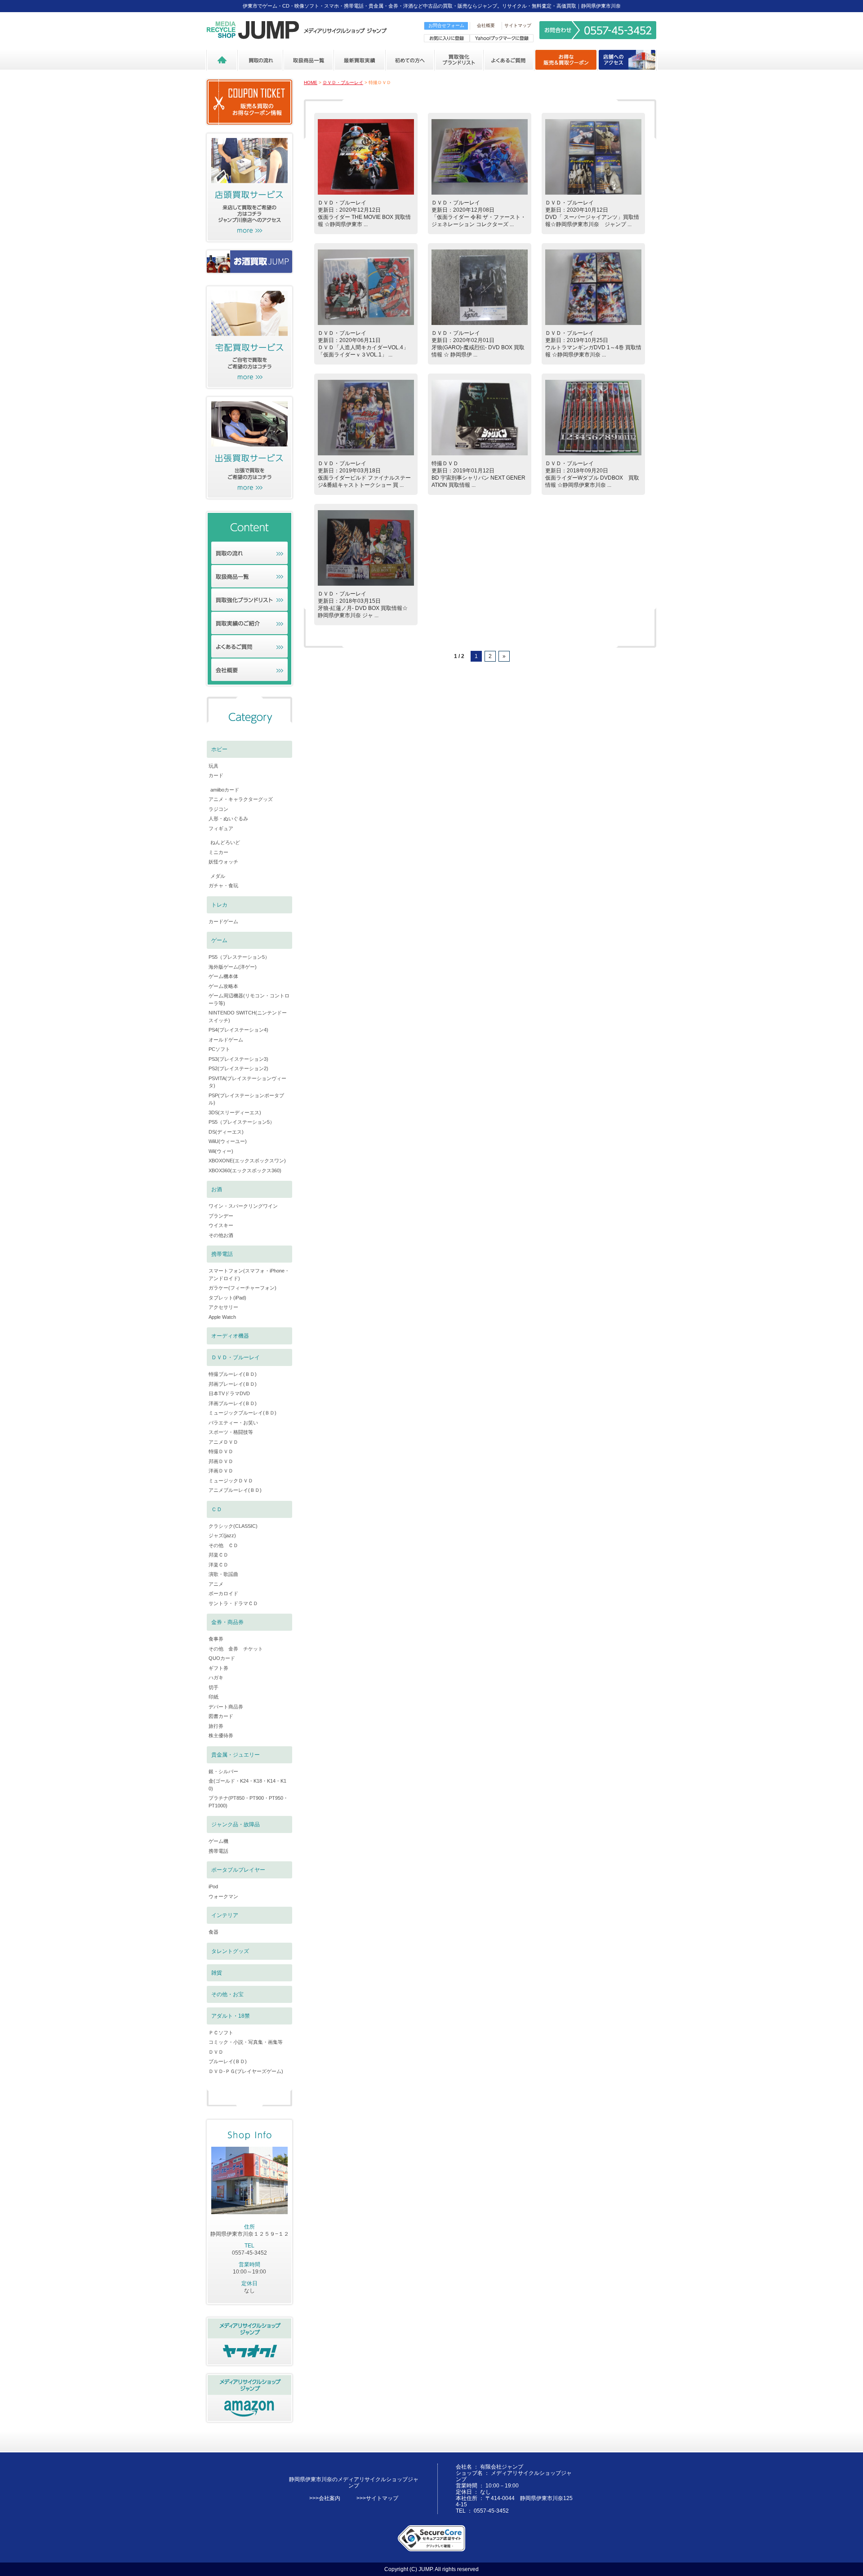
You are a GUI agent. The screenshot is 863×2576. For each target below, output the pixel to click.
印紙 (214, 1697)
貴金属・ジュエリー (236, 1755)
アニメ (216, 1584)
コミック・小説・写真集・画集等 (246, 2042)
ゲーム (219, 940)
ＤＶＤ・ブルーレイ (343, 82)
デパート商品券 (226, 1707)
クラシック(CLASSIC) (233, 1526)
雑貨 (217, 1973)
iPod (213, 1886)
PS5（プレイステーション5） (242, 1122)
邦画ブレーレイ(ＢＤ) (233, 1384)
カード (216, 775)
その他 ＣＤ (223, 1545)
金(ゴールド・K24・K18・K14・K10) (247, 1785)
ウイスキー (221, 1225)
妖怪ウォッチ (223, 862)
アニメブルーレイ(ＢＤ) (235, 1490)
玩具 (214, 766)
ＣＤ (217, 1509)
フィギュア (221, 828)
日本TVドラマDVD (229, 1393)
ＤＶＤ (216, 2052)
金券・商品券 (227, 1622)
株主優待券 (221, 1735)
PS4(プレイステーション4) (238, 1030)
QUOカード (222, 1658)
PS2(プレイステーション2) (238, 1068)
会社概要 (486, 25)
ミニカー (218, 852)
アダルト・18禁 (231, 2016)
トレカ (219, 905)
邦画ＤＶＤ (221, 1461)
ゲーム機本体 (223, 976)
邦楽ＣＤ (218, 1555)
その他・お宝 (227, 1994)
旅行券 (216, 1726)
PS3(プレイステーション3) (238, 1059)
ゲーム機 (218, 1841)
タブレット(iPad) (227, 1298)
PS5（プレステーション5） (239, 957)
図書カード (221, 1716)
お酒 (217, 1189)
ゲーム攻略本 (223, 986)
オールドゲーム (226, 1040)
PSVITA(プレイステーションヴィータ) (247, 1082)
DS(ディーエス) (226, 1132)
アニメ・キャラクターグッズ (241, 799)
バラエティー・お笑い (233, 1423)
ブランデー (221, 1216)
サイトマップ (518, 25)
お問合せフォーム (446, 25)
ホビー (219, 749)
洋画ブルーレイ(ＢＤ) (233, 1403)
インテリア (225, 1915)
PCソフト (219, 1049)
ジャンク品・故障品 (236, 1824)
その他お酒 (221, 1235)
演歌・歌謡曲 (223, 1574)
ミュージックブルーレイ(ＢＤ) (242, 1413)
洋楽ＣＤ (218, 1565)
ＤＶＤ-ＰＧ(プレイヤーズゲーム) (246, 2071)
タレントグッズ (230, 1951)
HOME (311, 82)
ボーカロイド (223, 1593)
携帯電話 (222, 1254)
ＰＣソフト (221, 2033)
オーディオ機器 (230, 1336)
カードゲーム (223, 921)
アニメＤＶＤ (223, 1442)
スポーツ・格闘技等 (231, 1432)
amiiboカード (225, 790)
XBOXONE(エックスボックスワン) (247, 1161)
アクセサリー (223, 1307)
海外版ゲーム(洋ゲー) (233, 967)
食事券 (216, 1639)
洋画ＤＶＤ (221, 1471)
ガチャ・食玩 (223, 885)
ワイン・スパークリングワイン (243, 1206)
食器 (214, 1932)
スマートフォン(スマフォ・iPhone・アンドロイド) (249, 1275)
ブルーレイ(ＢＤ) (228, 2061)
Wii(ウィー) (221, 1151)
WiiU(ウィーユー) (228, 1141)
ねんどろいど (225, 842)
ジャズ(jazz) (222, 1535)
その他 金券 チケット (236, 1649)
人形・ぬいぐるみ (228, 819)
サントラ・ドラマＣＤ (233, 1603)
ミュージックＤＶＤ (231, 1481)
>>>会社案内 (325, 2498)
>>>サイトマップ (377, 2498)
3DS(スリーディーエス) (235, 1112)
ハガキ (216, 1677)
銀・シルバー (223, 1771)
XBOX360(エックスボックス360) (245, 1170)
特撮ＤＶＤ (221, 1451)
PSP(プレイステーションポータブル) (246, 1099)
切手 (214, 1687)
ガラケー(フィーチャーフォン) (242, 1288)
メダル (218, 876)
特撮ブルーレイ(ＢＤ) (233, 1374)
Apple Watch (222, 1317)
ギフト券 (218, 1668)
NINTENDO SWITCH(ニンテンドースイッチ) (248, 1017)
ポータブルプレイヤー (238, 1870)
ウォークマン (223, 1896)
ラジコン (218, 809)
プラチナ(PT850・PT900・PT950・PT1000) (248, 1802)
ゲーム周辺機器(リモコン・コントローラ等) (249, 999)
